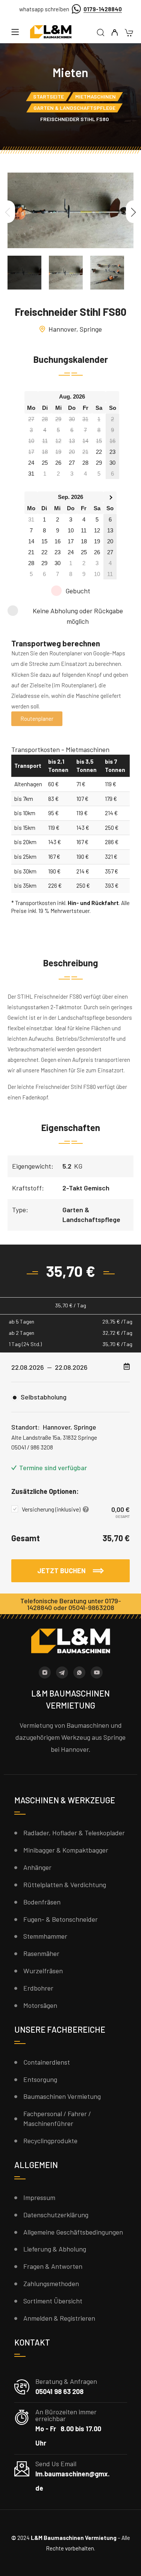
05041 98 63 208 (59, 2391)
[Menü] (15, 32)
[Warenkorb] (129, 33)
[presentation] (8, 212)
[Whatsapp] (79, 1672)
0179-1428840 (103, 9)
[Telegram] (62, 1672)
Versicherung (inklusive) (52, 1509)
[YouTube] (97, 1672)
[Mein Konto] (114, 33)
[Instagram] (45, 1672)
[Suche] (101, 33)
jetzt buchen (62, 1571)
